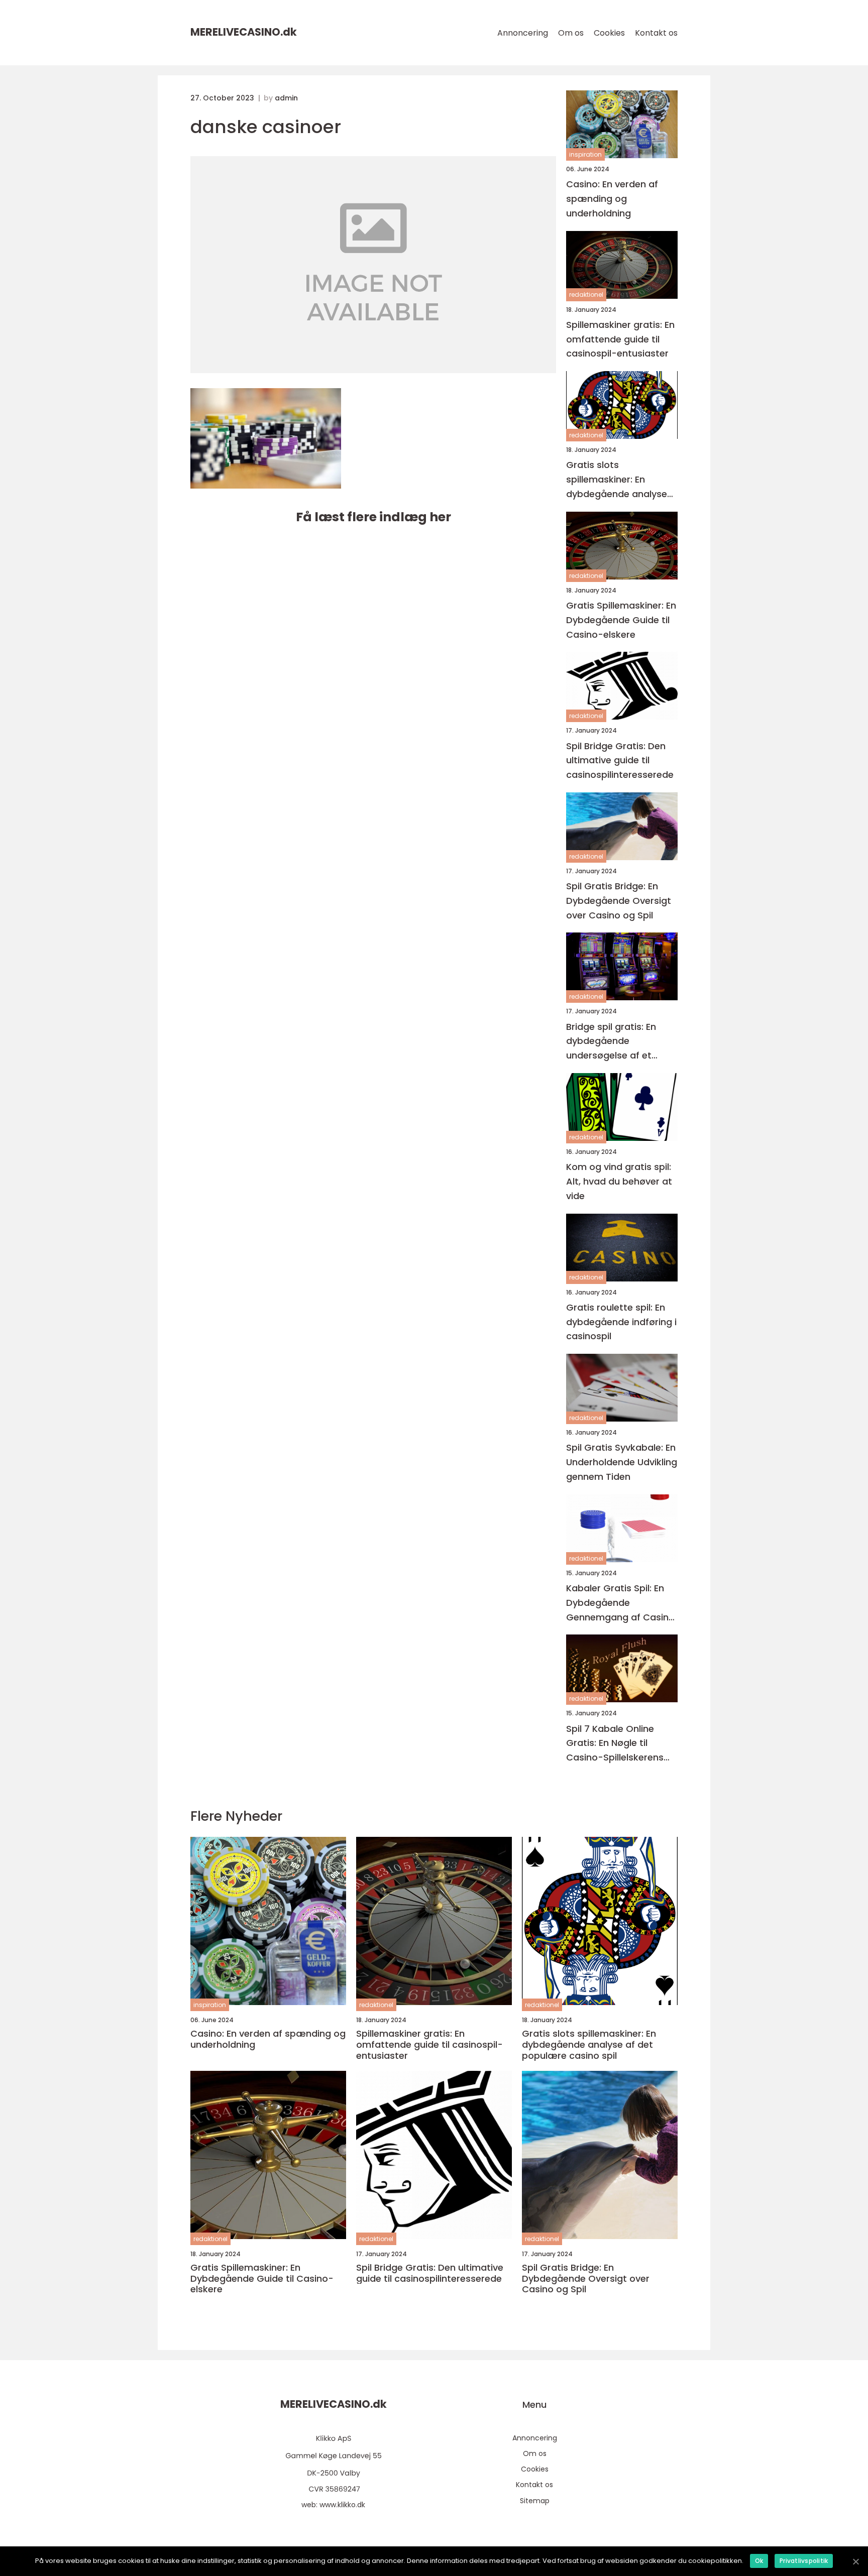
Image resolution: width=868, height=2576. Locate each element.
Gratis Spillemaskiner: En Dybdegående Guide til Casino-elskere (621, 620)
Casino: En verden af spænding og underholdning (612, 199)
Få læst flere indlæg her (373, 517)
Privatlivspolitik (804, 2561)
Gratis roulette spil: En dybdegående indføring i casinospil (621, 1322)
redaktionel (586, 295)
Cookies (609, 33)
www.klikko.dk (342, 2505)
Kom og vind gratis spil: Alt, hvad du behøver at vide (619, 1181)
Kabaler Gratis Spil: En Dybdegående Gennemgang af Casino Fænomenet (620, 1603)
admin (286, 98)
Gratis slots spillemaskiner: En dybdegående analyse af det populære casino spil (620, 480)
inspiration (585, 154)
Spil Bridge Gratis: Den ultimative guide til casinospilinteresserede (620, 760)
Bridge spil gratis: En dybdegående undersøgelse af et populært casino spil (613, 1042)
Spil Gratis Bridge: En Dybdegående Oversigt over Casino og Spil (619, 901)
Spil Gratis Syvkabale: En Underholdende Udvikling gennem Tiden (622, 1462)
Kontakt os (656, 33)
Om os (571, 33)
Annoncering (523, 33)
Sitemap (535, 2501)
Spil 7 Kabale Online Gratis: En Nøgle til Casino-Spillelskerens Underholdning (615, 1744)
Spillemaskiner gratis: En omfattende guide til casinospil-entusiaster (620, 339)
